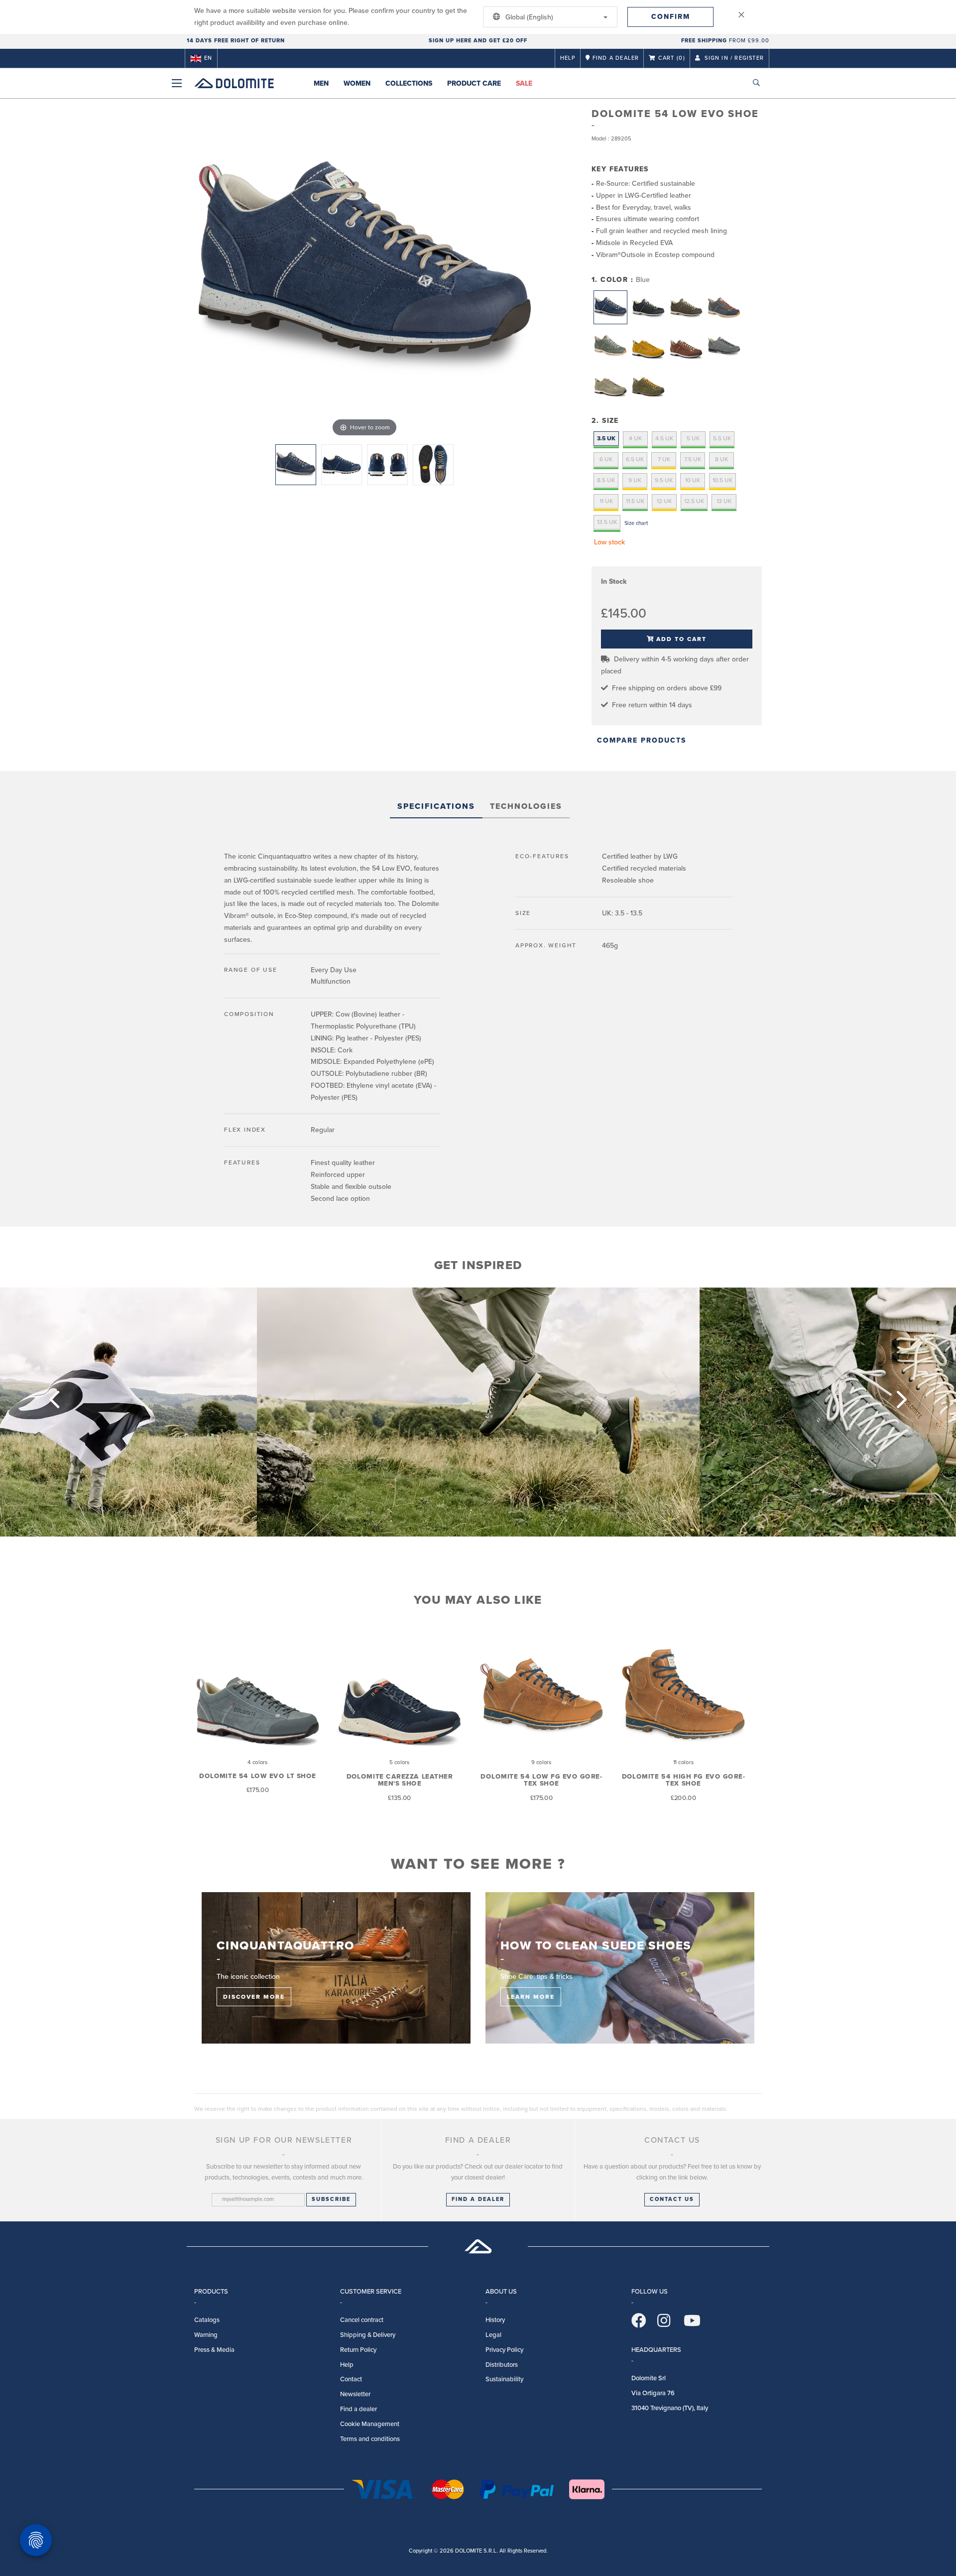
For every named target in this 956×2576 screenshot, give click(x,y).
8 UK (721, 459)
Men (321, 83)
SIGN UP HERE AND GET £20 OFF (478, 41)
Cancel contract (362, 2320)
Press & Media (214, 2350)
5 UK (693, 438)
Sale (524, 83)
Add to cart (681, 639)
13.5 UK (607, 522)
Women (357, 83)
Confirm (671, 17)
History (495, 2320)
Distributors (502, 2365)
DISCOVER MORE (254, 1997)
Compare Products (642, 740)
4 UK (635, 438)
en (208, 58)
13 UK (724, 501)
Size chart (636, 523)
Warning (206, 2335)
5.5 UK (722, 438)
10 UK (693, 480)
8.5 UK (606, 480)
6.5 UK (635, 459)
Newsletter (355, 2394)
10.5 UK (722, 480)
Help (568, 58)
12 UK (664, 501)
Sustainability (504, 2379)
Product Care (474, 83)
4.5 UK (664, 438)
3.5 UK (606, 438)
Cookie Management (370, 2424)
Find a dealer (358, 2409)
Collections (409, 83)
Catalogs (207, 2320)
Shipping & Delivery (368, 2335)
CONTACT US (672, 2199)
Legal (493, 2335)
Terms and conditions (370, 2439)
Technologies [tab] (526, 806)
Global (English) (528, 17)
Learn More (531, 1997)
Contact (351, 2379)
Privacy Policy (504, 2350)
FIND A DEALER (478, 2199)
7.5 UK (693, 459)
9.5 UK (664, 480)
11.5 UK (635, 501)
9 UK (635, 480)
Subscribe (331, 2199)
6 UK (606, 459)
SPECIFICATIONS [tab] (436, 806)
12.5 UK (694, 501)
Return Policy (358, 2350)
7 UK (664, 459)
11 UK (606, 501)
